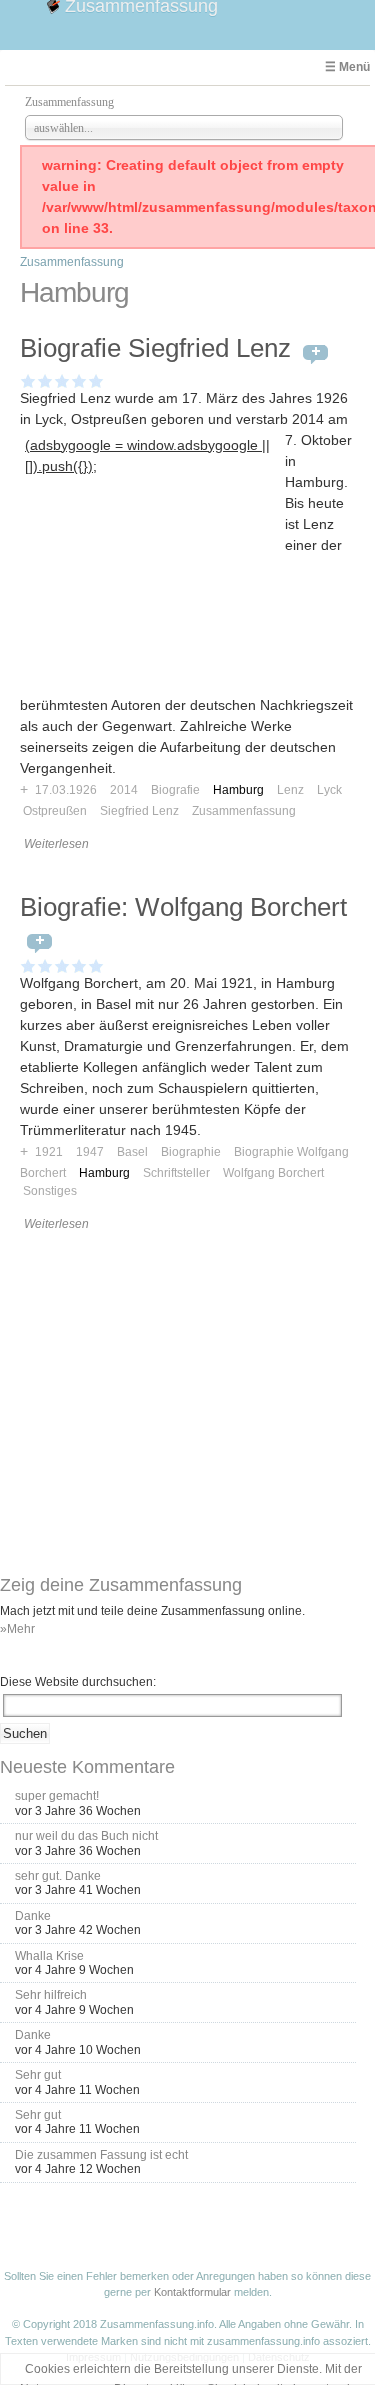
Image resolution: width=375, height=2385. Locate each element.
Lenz (290, 790)
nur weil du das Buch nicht (86, 1836)
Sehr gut (38, 2075)
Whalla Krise (49, 1956)
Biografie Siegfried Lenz (155, 348)
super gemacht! (57, 1796)
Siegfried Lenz (139, 811)
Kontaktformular (192, 2292)
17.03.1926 (66, 790)
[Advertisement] (152, 604)
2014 (124, 790)
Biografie (175, 790)
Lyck (329, 790)
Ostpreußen (55, 811)
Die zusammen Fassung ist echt (101, 2155)
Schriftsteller (176, 1173)
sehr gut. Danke (58, 1876)
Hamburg (238, 790)
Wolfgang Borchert (273, 1173)
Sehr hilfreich (51, 1995)
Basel (132, 1152)
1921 (49, 1152)
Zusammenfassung (72, 262)
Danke (33, 1916)
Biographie (191, 1152)
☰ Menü (347, 67)
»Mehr (17, 1629)
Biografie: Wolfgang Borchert (183, 907)
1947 (90, 1152)
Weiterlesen (56, 844)
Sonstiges (50, 1191)
